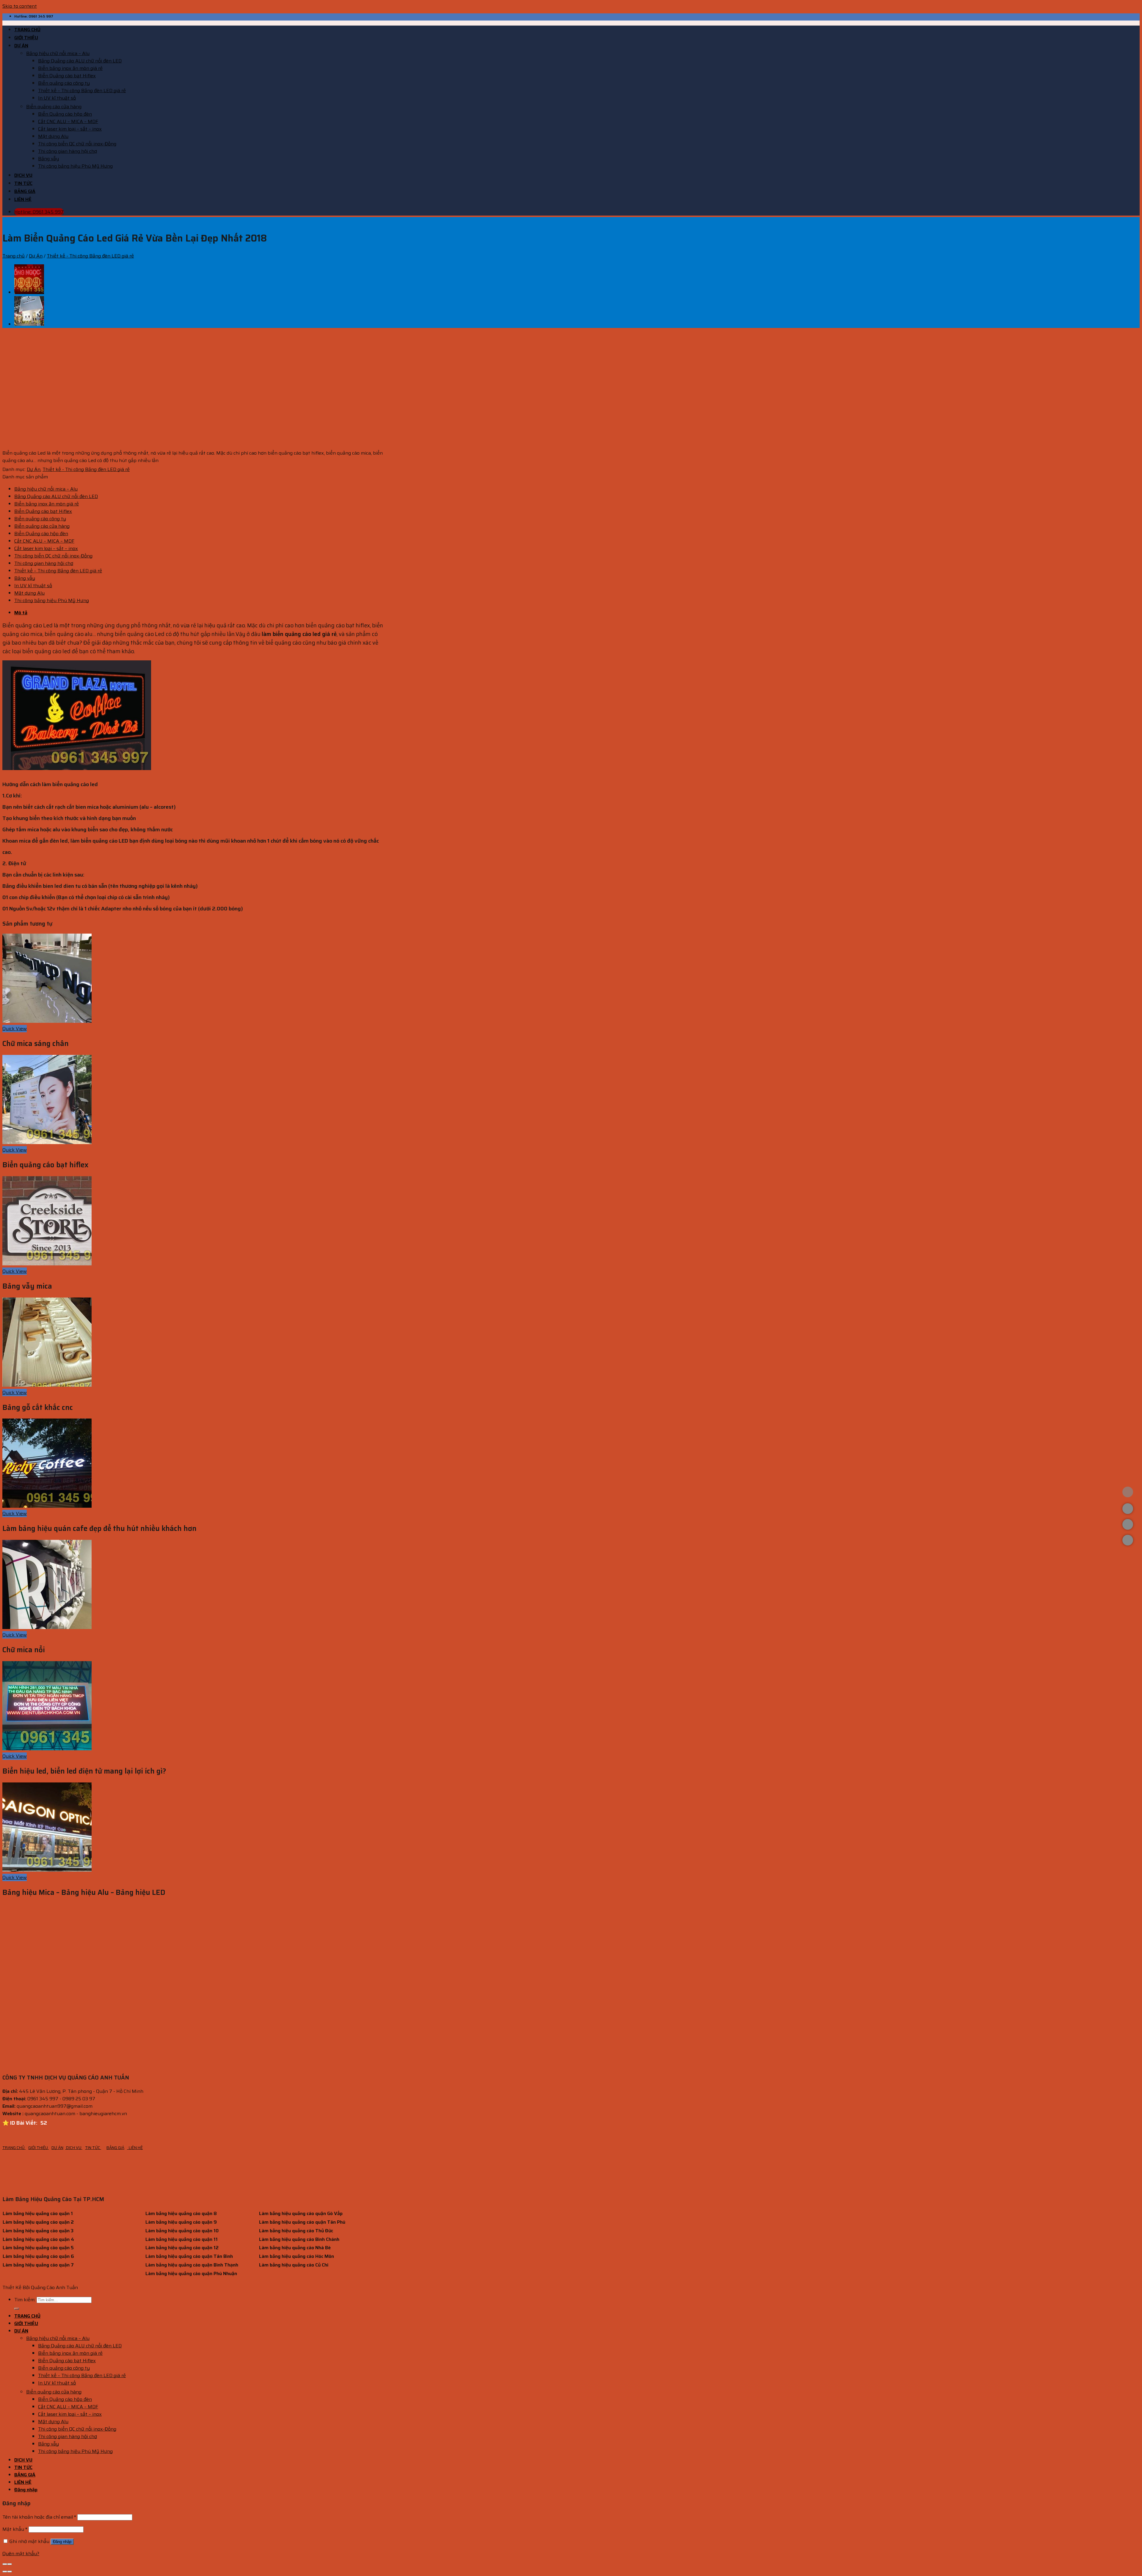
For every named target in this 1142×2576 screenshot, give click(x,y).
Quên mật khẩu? (21, 2554)
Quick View (15, 1029)
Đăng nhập (62, 2542)
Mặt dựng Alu (53, 136)
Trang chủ (14, 256)
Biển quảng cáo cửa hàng (54, 107)
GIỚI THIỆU (26, 38)
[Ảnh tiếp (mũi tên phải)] (10, 2572)
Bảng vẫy (48, 159)
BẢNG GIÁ (25, 191)
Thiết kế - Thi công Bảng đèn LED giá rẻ (90, 256)
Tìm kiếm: (25, 2300)
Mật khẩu (15, 2529)
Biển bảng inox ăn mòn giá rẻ (70, 68)
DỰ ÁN (21, 46)
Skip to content (20, 6)
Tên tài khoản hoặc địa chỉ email (39, 2517)
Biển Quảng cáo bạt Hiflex (67, 76)
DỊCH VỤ (23, 175)
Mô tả (21, 613)
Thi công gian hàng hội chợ (68, 151)
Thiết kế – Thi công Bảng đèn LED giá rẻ (82, 91)
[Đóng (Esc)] (5, 2564)
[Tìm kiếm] (17, 2309)
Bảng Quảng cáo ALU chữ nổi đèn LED (80, 61)
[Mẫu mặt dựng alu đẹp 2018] (29, 324)
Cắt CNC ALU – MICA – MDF (68, 121)
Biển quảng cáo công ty (64, 83)
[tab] (200, 613)
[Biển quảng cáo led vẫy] (29, 292)
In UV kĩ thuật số (57, 98)
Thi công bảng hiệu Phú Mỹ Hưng (75, 166)
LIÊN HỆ (23, 199)
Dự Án (36, 256)
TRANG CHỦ (27, 30)
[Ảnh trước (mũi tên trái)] (5, 2572)
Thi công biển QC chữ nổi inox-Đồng (77, 144)
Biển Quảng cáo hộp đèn (65, 114)
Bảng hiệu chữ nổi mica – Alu (58, 53)
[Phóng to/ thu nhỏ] (10, 2564)
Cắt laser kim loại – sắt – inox (70, 129)
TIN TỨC (23, 183)
